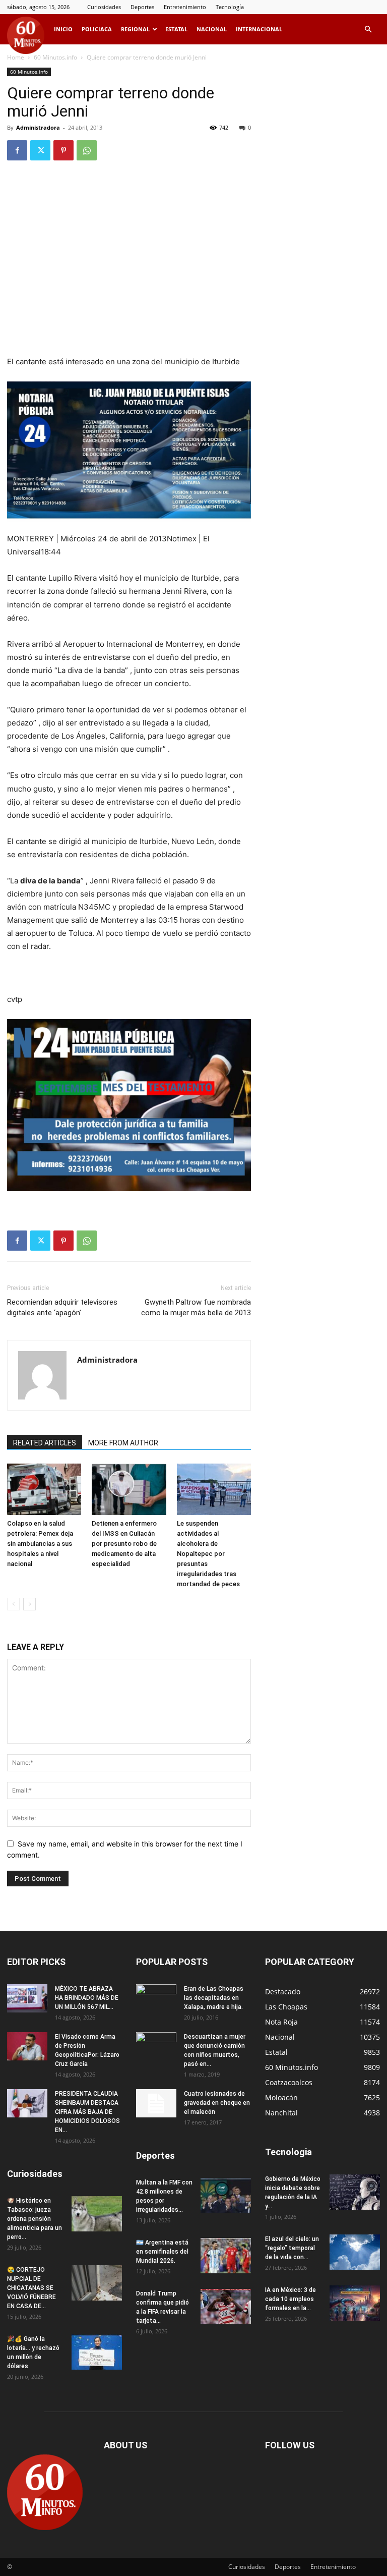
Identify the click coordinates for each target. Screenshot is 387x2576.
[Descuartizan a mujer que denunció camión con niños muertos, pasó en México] (156, 2046)
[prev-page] (13, 1604)
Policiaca (97, 29)
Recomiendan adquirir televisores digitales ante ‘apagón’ (62, 1307)
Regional (135, 29)
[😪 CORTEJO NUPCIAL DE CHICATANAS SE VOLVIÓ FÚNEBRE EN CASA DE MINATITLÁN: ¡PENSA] (97, 2283)
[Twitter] (40, 150)
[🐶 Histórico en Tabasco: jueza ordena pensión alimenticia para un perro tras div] (97, 2214)
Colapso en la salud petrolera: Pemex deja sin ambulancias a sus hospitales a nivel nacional (40, 1544)
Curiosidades (104, 7)
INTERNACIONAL (259, 29)
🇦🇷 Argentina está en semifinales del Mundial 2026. (162, 2252)
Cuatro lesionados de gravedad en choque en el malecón (217, 2103)
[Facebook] (17, 150)
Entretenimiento (185, 7)
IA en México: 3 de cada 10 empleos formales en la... (291, 2299)
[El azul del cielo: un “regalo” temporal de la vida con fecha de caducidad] (355, 2252)
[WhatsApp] (87, 150)
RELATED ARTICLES (45, 1443)
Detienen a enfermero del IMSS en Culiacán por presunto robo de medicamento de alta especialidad (124, 1544)
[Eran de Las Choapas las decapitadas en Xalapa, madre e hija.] (156, 1998)
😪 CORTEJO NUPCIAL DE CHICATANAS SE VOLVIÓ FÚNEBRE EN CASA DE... (31, 2288)
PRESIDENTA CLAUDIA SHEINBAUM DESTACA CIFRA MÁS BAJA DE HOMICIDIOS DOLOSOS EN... (87, 2112)
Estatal (176, 29)
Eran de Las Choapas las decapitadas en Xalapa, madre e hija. (214, 1998)
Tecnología (230, 7)
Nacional (212, 29)
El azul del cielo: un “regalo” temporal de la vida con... (292, 2248)
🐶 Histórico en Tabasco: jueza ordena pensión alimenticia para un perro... (35, 2219)
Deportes (142, 7)
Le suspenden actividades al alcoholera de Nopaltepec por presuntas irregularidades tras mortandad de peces (208, 1554)
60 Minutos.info (55, 57)
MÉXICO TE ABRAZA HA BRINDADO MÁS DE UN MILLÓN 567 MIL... (87, 1998)
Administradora (38, 127)
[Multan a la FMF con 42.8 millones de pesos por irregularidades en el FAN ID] (226, 2196)
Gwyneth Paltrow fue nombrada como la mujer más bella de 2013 (196, 1307)
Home (16, 57)
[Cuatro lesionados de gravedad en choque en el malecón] (156, 2103)
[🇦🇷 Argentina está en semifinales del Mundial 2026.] (226, 2256)
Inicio (63, 29)
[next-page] (29, 1604)
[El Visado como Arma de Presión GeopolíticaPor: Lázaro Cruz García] (27, 2046)
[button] (368, 30)
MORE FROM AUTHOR (123, 1443)
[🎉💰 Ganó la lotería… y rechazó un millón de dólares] (97, 2352)
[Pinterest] (63, 150)
